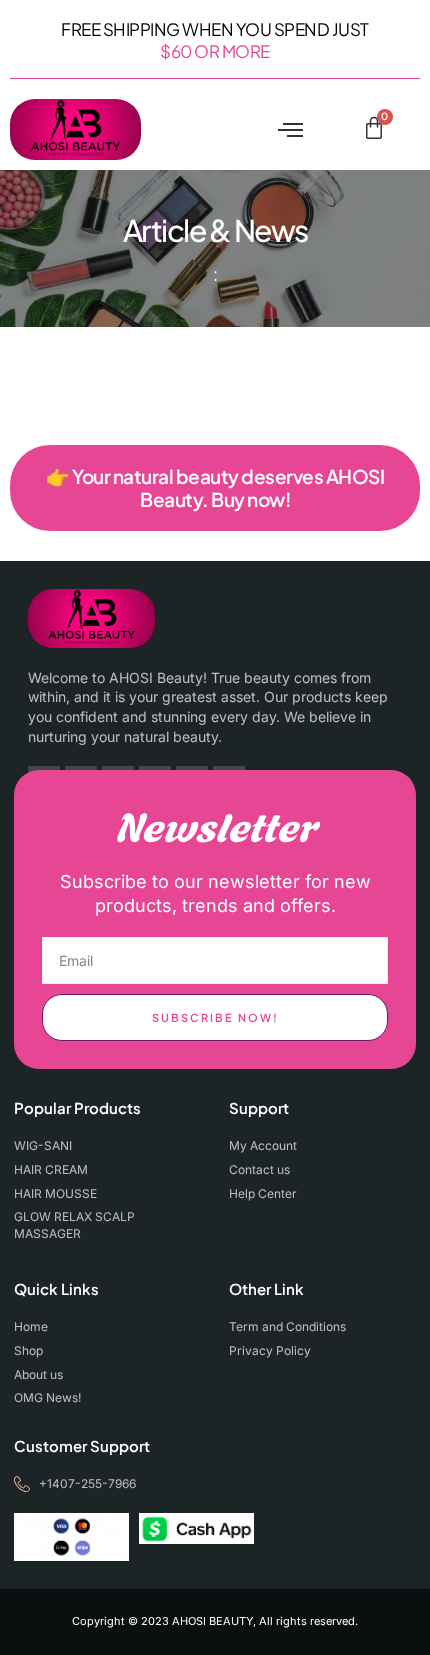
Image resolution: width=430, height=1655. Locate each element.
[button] (291, 130)
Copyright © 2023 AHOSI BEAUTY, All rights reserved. (215, 1621)
